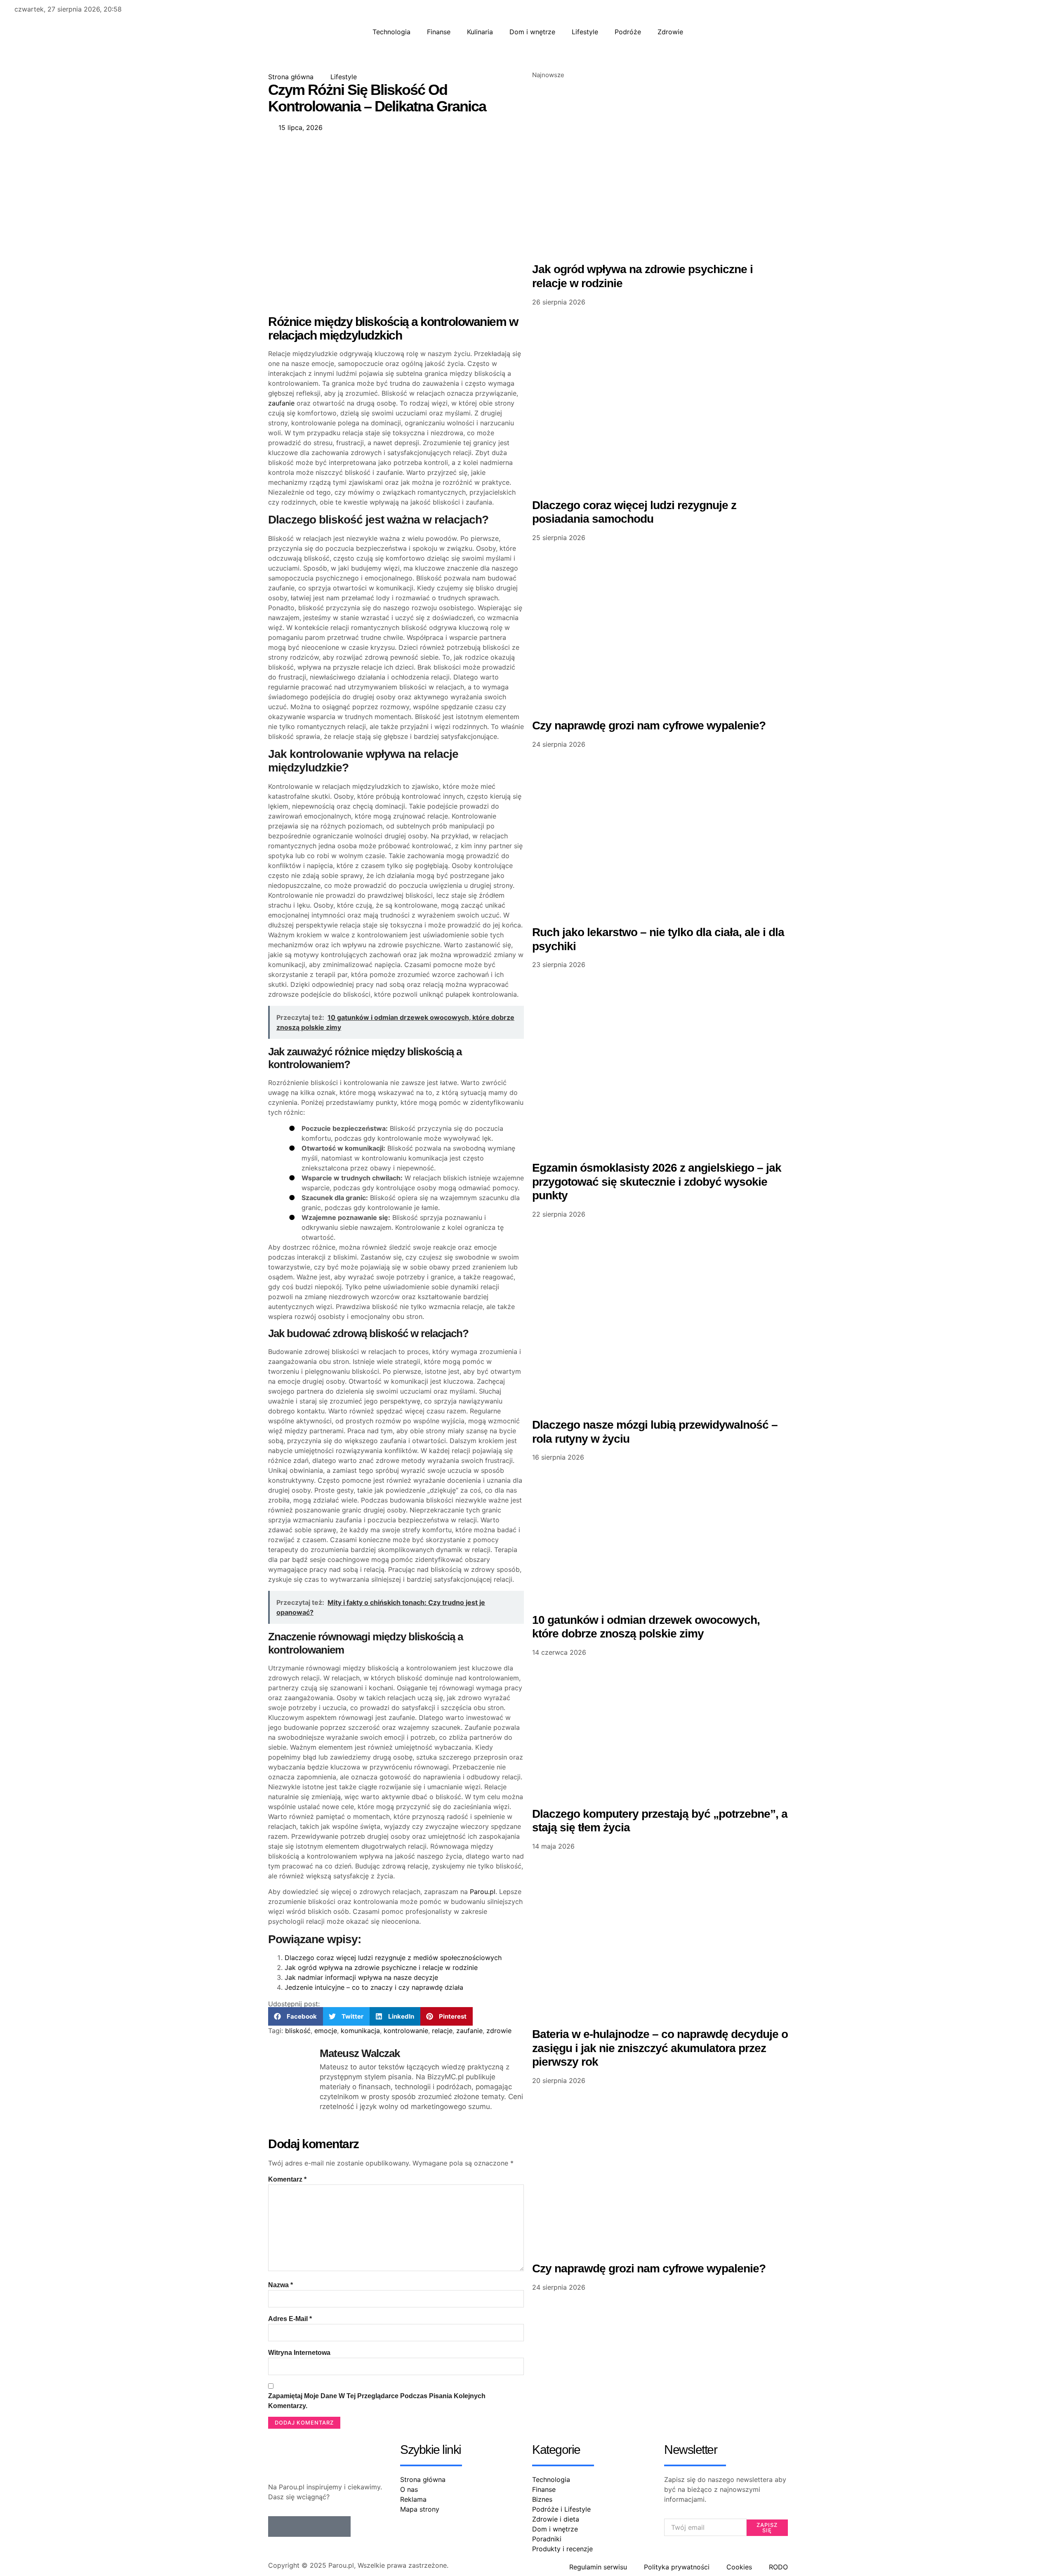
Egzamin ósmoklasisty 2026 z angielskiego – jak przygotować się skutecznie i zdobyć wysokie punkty (657, 1182)
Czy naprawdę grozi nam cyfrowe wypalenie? (649, 725)
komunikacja (360, 2031)
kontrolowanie (406, 2031)
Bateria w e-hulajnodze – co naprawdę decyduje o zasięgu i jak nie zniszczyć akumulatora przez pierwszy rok (660, 2048)
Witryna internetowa (299, 2353)
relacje (442, 2031)
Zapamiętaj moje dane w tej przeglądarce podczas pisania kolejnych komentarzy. (377, 2401)
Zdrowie (670, 32)
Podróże (628, 32)
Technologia (391, 32)
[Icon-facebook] (278, 2526)
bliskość (298, 2031)
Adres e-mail (290, 2319)
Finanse (439, 32)
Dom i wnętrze (532, 32)
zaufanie (281, 403)
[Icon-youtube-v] (340, 2526)
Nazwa (280, 2285)
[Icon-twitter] (299, 2526)
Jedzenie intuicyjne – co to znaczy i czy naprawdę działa (374, 1987)
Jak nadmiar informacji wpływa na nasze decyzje (361, 1977)
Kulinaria (480, 32)
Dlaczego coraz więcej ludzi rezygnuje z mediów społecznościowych (393, 1958)
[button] (296, 2016)
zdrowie (499, 2031)
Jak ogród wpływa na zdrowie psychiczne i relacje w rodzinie (381, 1967)
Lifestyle (585, 32)
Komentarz (287, 2179)
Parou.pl (483, 1892)
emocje (326, 2031)
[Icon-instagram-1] (320, 2526)
